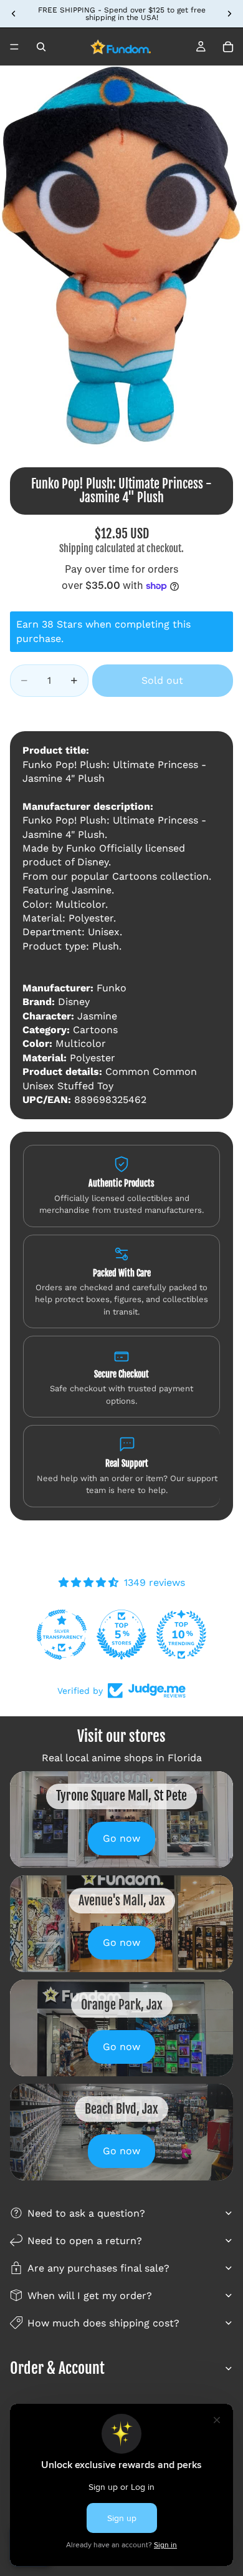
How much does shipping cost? (103, 2323)
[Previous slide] (14, 14)
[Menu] (14, 47)
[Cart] (228, 47)
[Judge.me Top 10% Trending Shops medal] (181, 1635)
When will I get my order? (90, 2296)
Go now (121, 1838)
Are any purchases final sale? (98, 2268)
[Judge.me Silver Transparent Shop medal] (62, 1635)
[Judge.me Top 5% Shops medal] (121, 1635)
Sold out (162, 680)
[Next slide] (229, 14)
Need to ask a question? (86, 2213)
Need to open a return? (85, 2241)
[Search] (41, 47)
